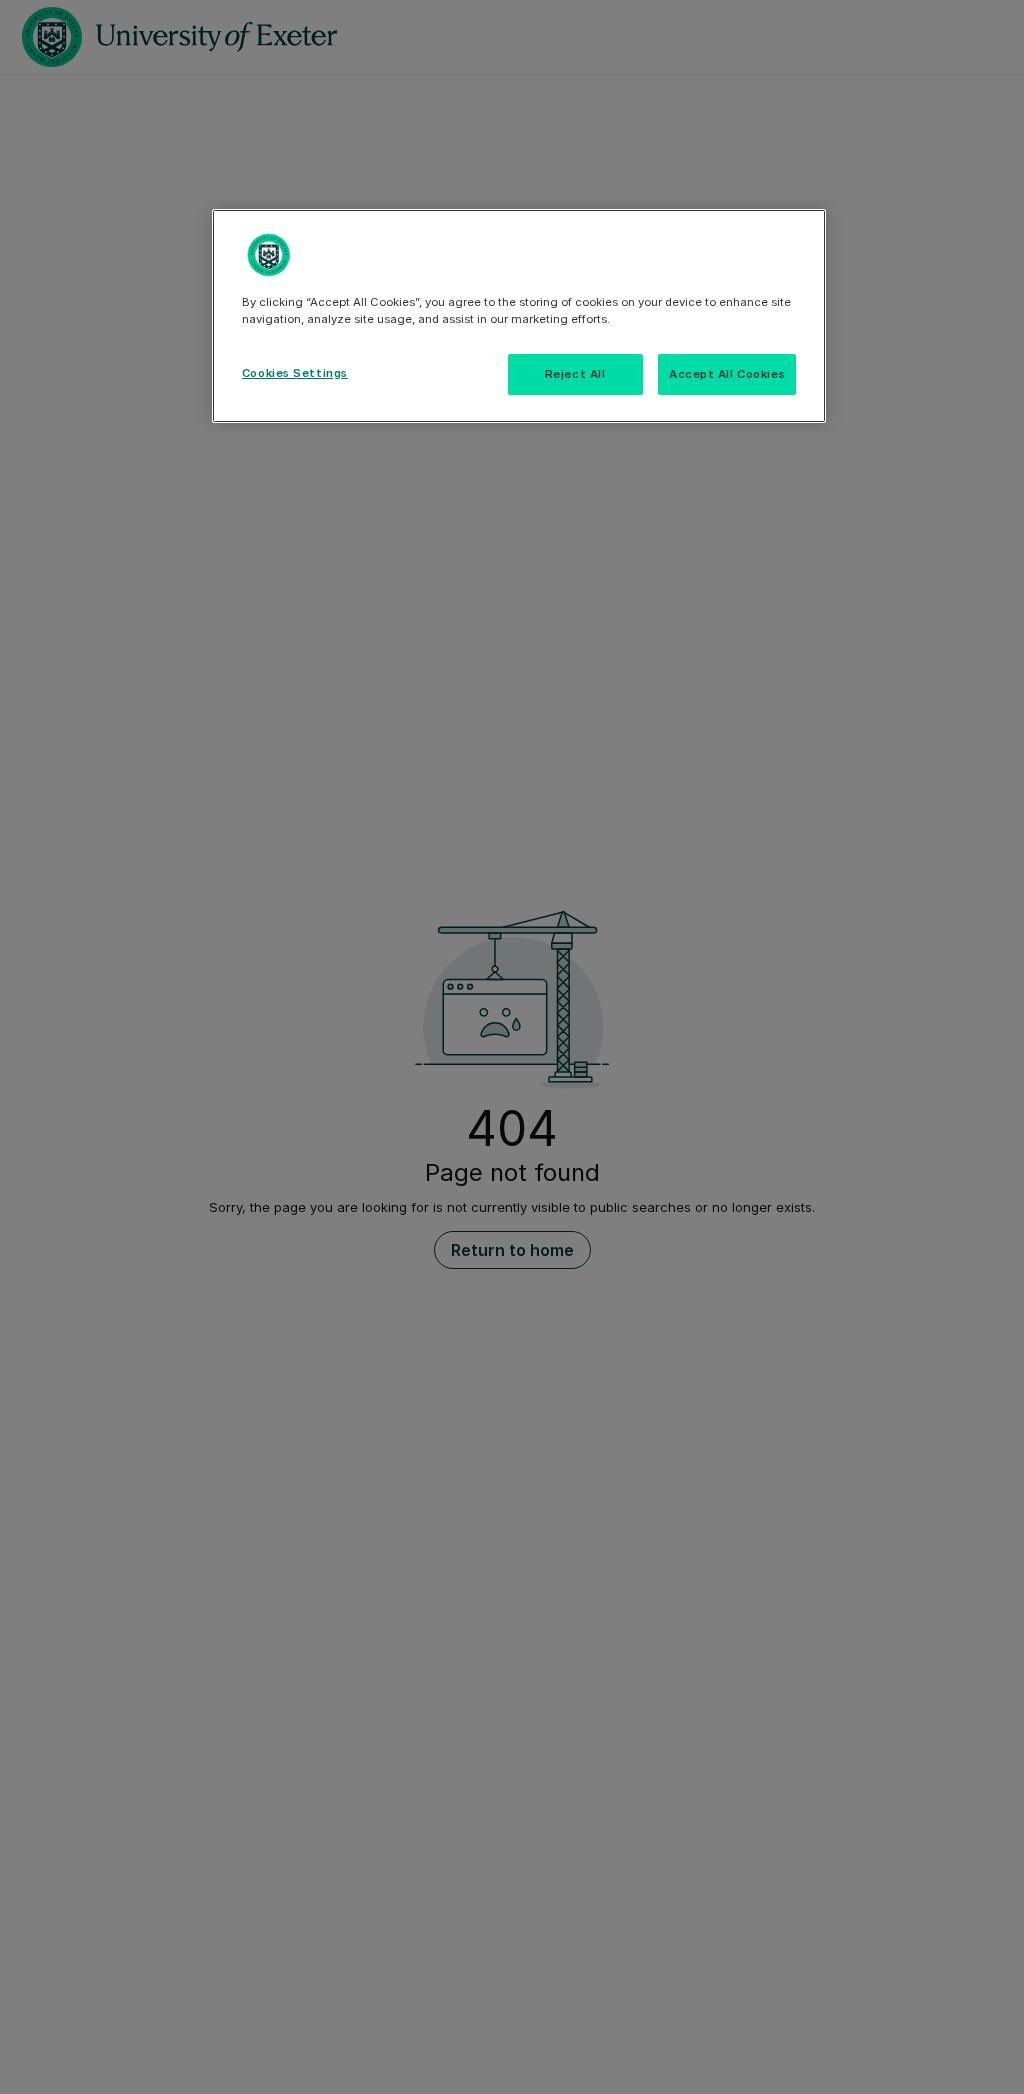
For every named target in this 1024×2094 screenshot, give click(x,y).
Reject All (575, 374)
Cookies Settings (295, 373)
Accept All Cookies (727, 374)
